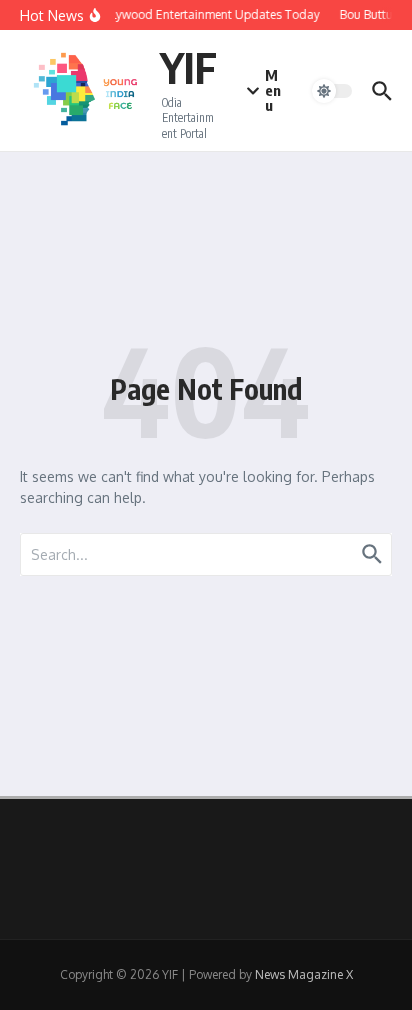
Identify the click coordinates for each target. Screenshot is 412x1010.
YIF (188, 67)
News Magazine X (304, 974)
